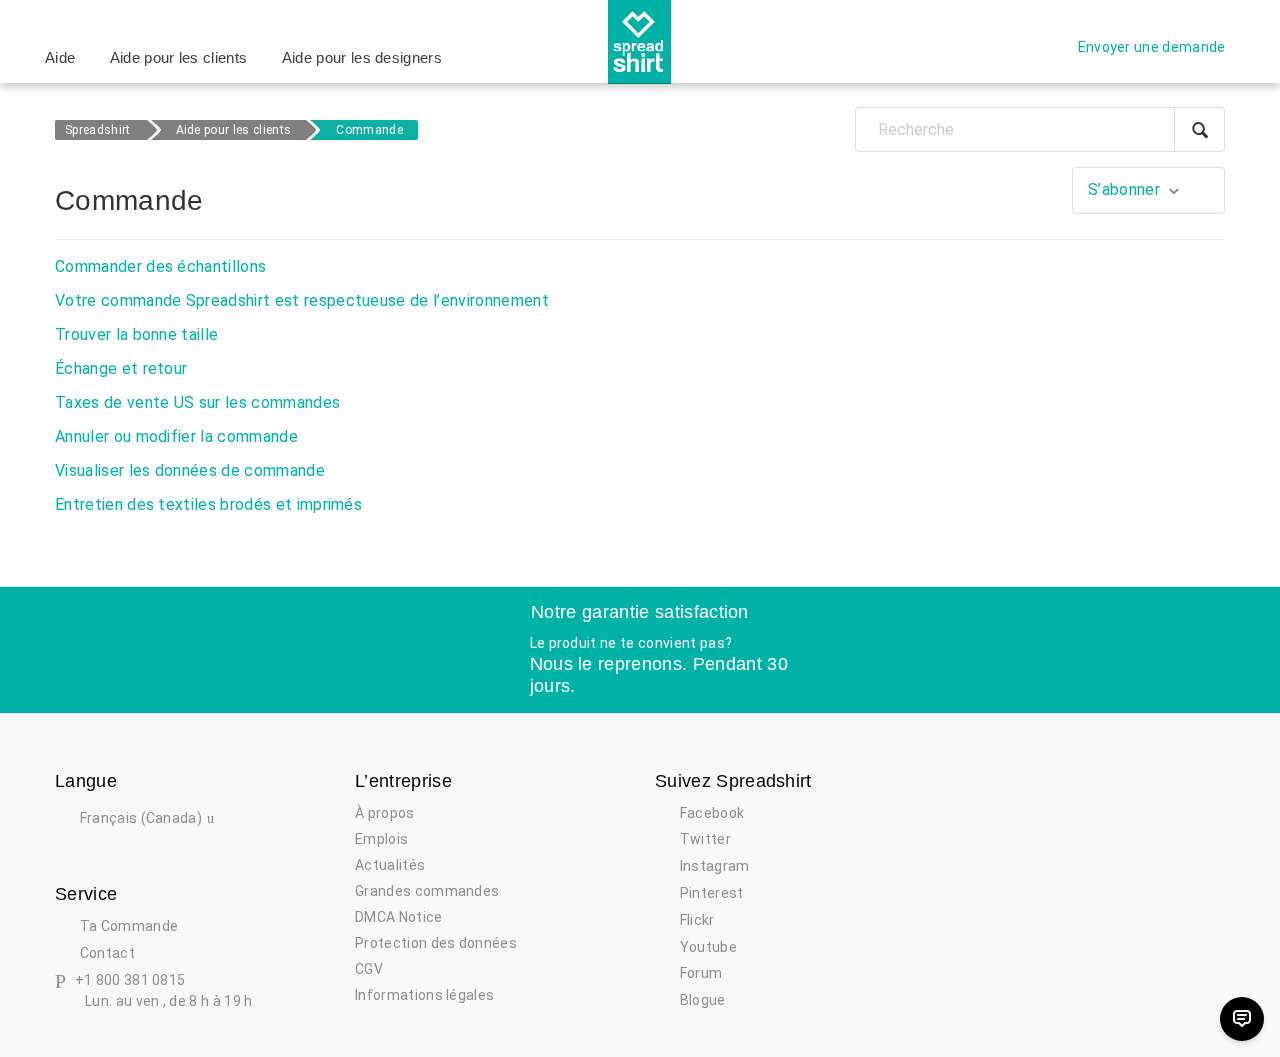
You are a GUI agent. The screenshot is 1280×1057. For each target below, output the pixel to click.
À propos (385, 813)
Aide (60, 57)
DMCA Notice (399, 917)
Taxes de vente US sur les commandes (197, 402)
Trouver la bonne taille (136, 334)
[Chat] (1242, 1019)
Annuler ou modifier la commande (176, 436)
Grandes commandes (427, 891)
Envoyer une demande (1152, 47)
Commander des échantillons (160, 266)
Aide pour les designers (362, 57)
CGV (369, 969)
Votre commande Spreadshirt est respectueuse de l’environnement (302, 300)
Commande (369, 130)
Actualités (390, 865)
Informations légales (424, 995)
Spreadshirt (98, 130)
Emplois (381, 839)
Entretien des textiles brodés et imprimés (208, 504)
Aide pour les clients (179, 57)
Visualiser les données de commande (190, 470)
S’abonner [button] (1124, 189)
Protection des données (436, 943)
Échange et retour (121, 368)
